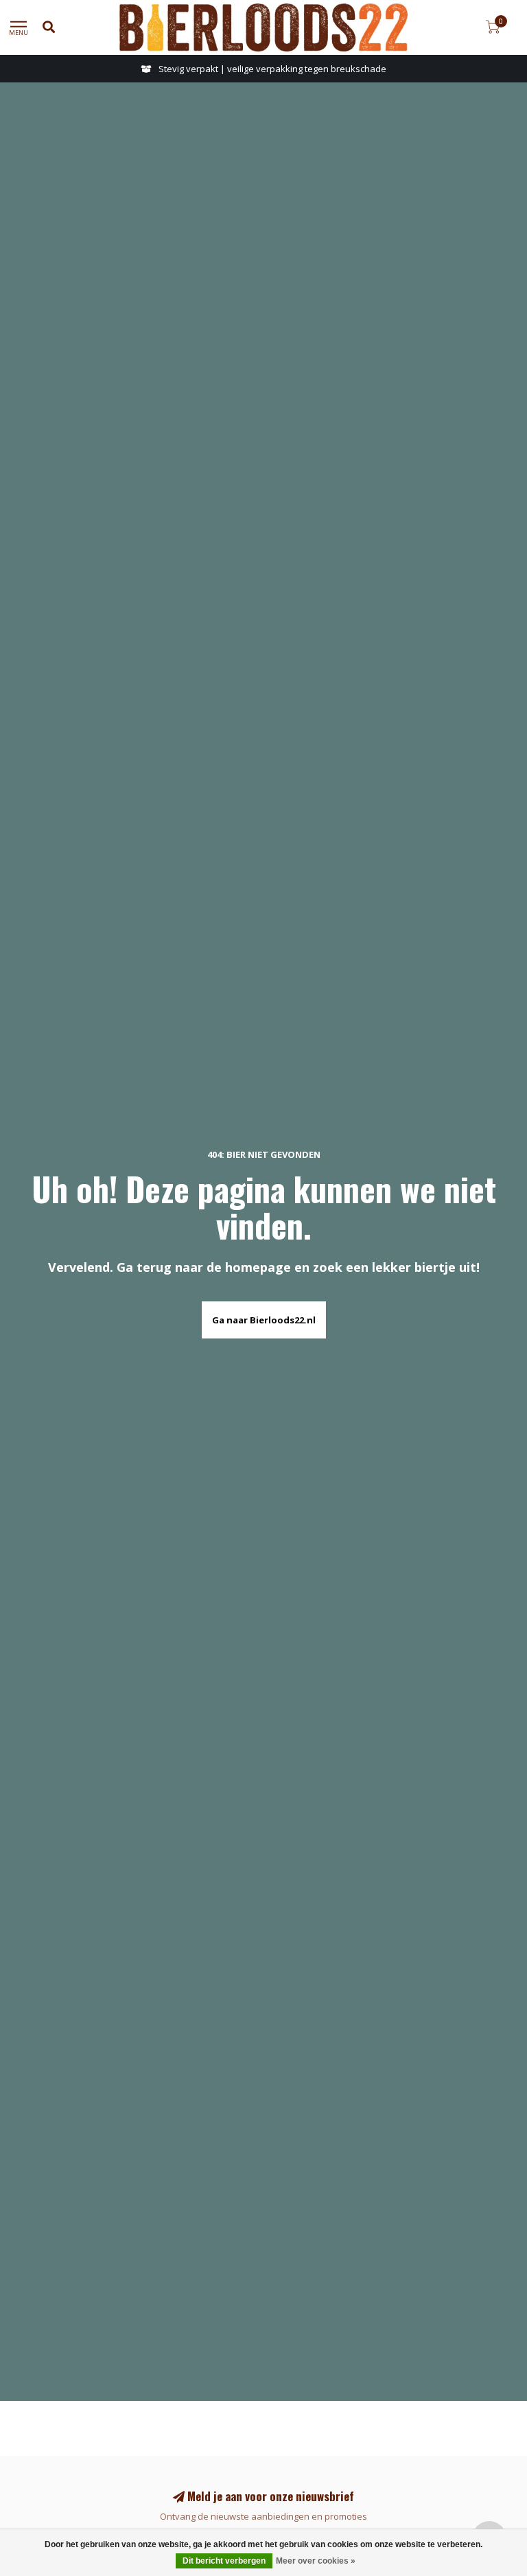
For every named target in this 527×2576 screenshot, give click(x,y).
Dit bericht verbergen (224, 2561)
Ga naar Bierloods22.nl (264, 1320)
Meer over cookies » (316, 2561)
